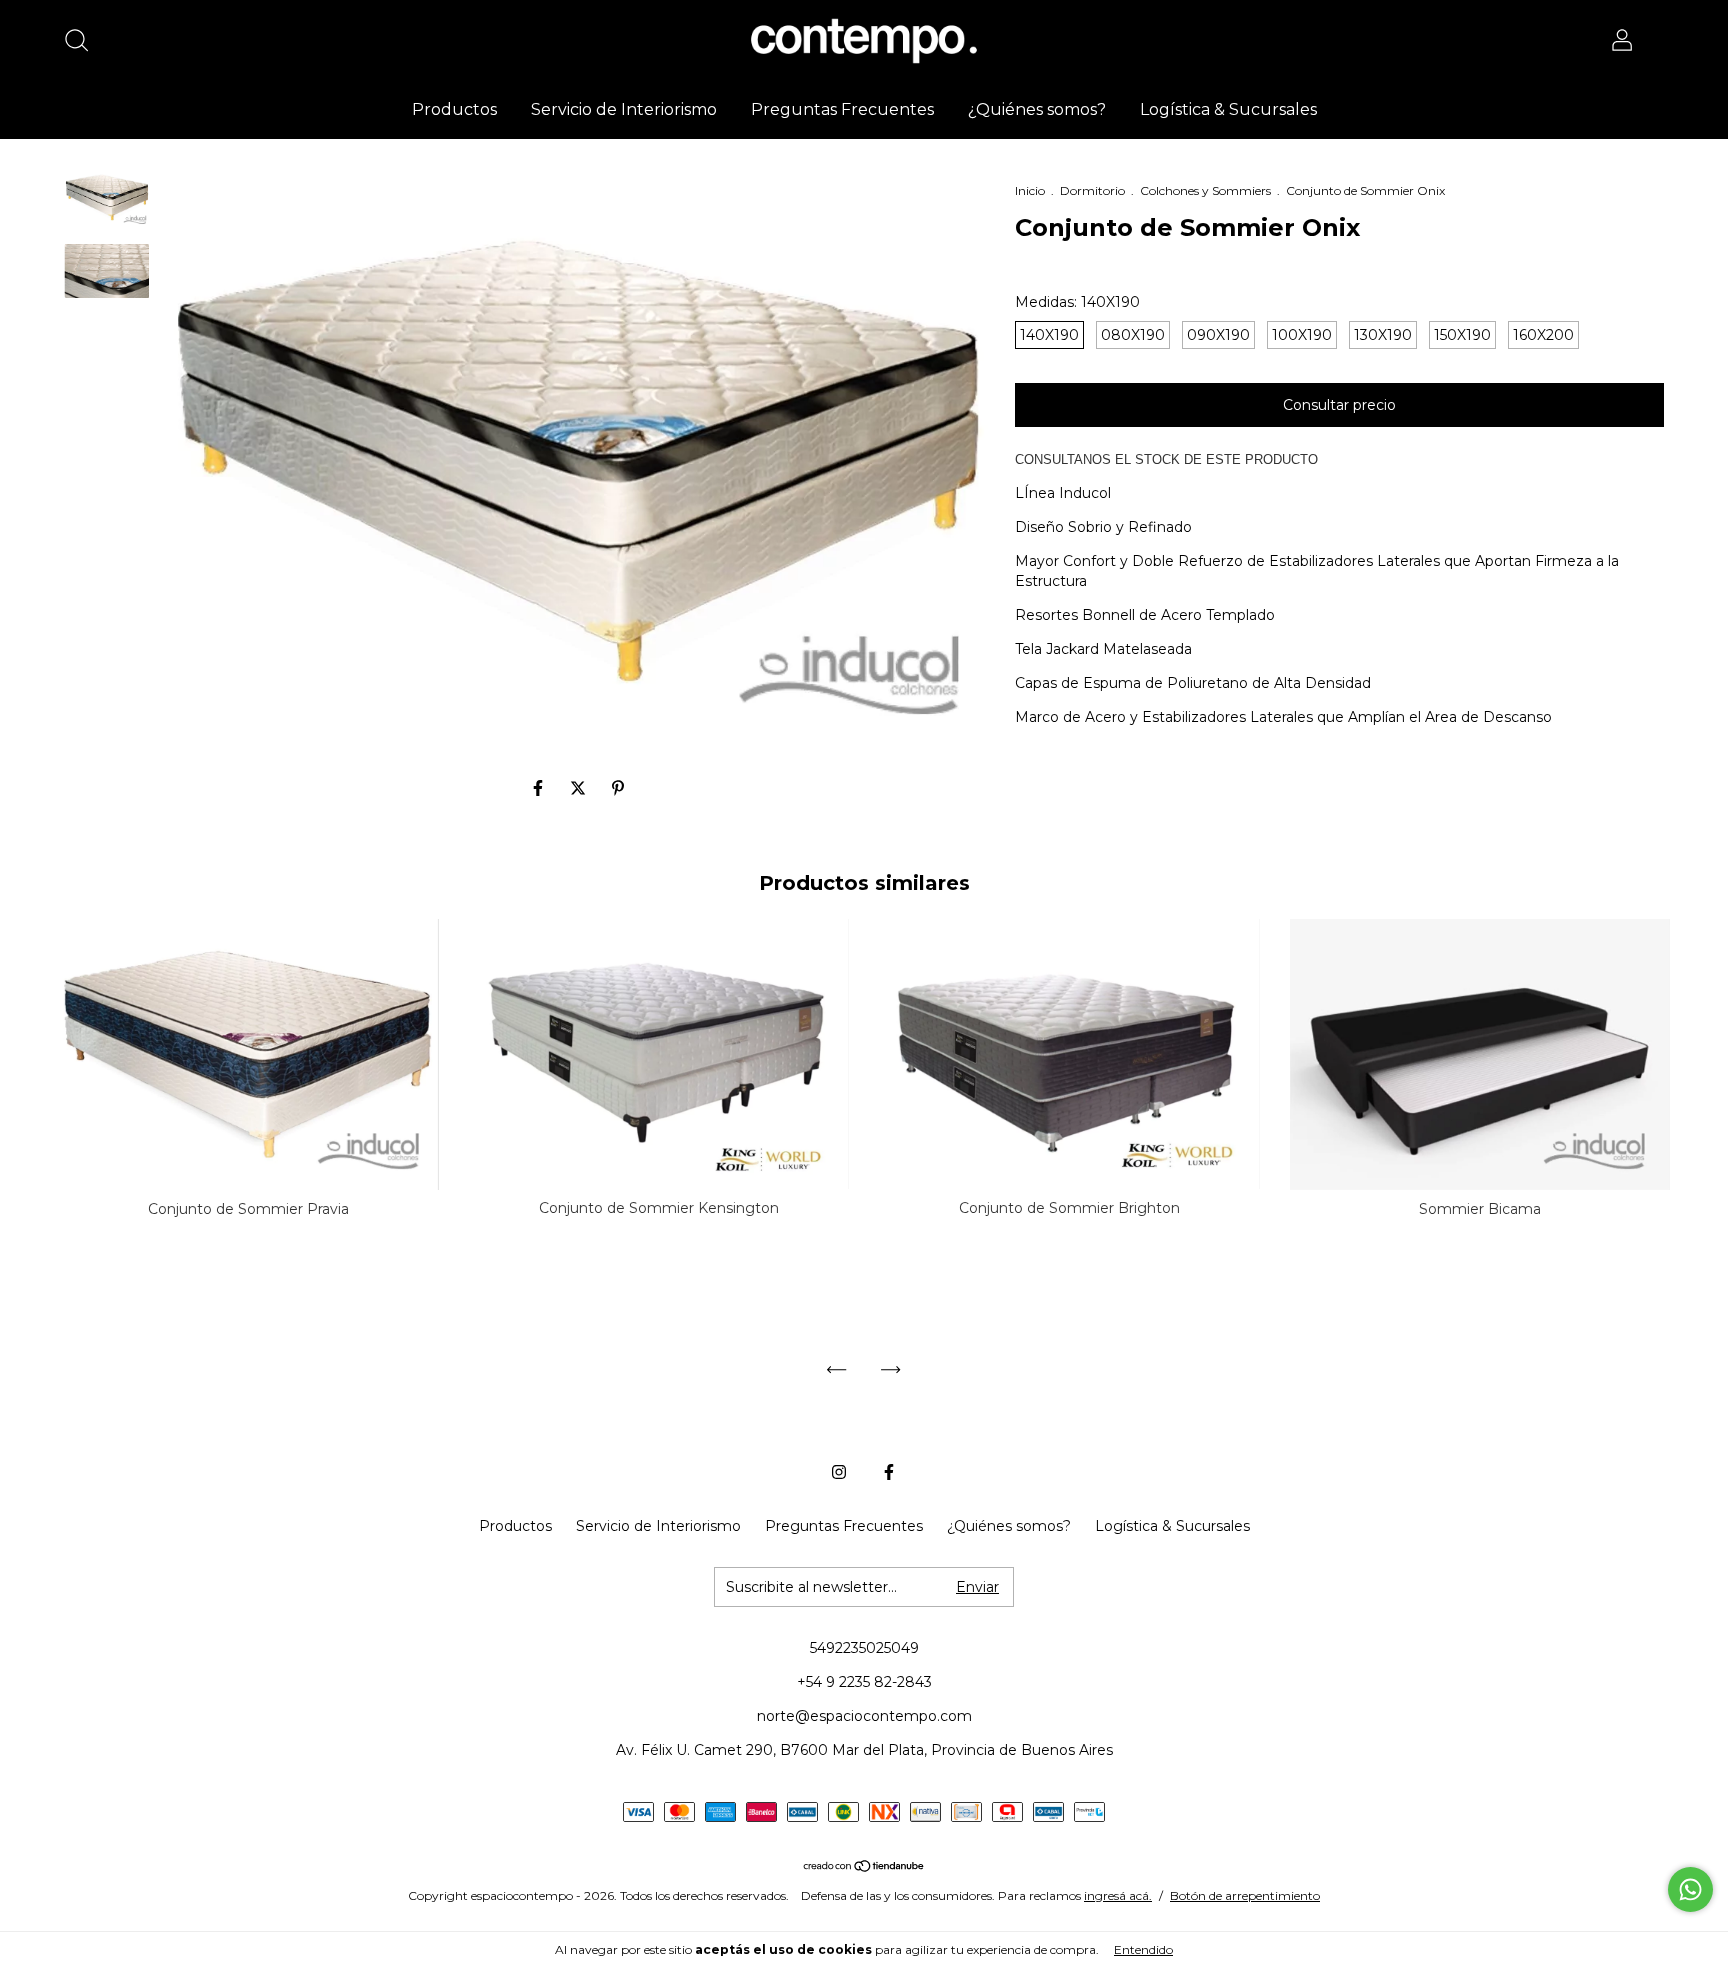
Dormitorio (1092, 190)
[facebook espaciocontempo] (889, 1472)
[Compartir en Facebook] (540, 788)
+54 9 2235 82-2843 (864, 1682)
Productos (454, 109)
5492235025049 (864, 1648)
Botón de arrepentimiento (1245, 1895)
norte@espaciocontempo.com (864, 1716)
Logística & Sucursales (1228, 109)
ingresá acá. (1118, 1895)
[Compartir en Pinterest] (618, 788)
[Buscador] (83, 43)
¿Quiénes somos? (1037, 109)
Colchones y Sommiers (1205, 190)
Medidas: (1077, 302)
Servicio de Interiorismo (624, 109)
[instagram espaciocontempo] (839, 1472)
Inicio (1030, 190)
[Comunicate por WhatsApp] (1690, 1889)
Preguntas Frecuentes (842, 109)
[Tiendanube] (864, 1867)
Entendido (1143, 1949)
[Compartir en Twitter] (580, 788)
